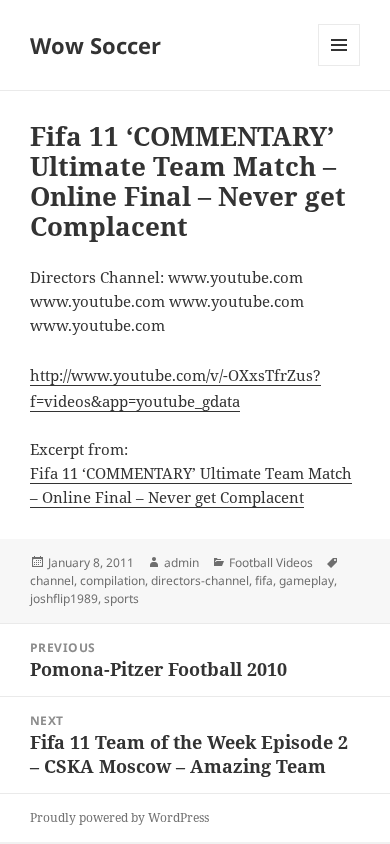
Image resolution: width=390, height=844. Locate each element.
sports (121, 598)
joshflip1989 (64, 598)
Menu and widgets (339, 65)
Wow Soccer (95, 45)
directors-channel (200, 580)
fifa (264, 580)
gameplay (306, 580)
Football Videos (271, 562)
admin (181, 562)
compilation (112, 580)
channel (52, 580)
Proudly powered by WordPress (119, 817)
